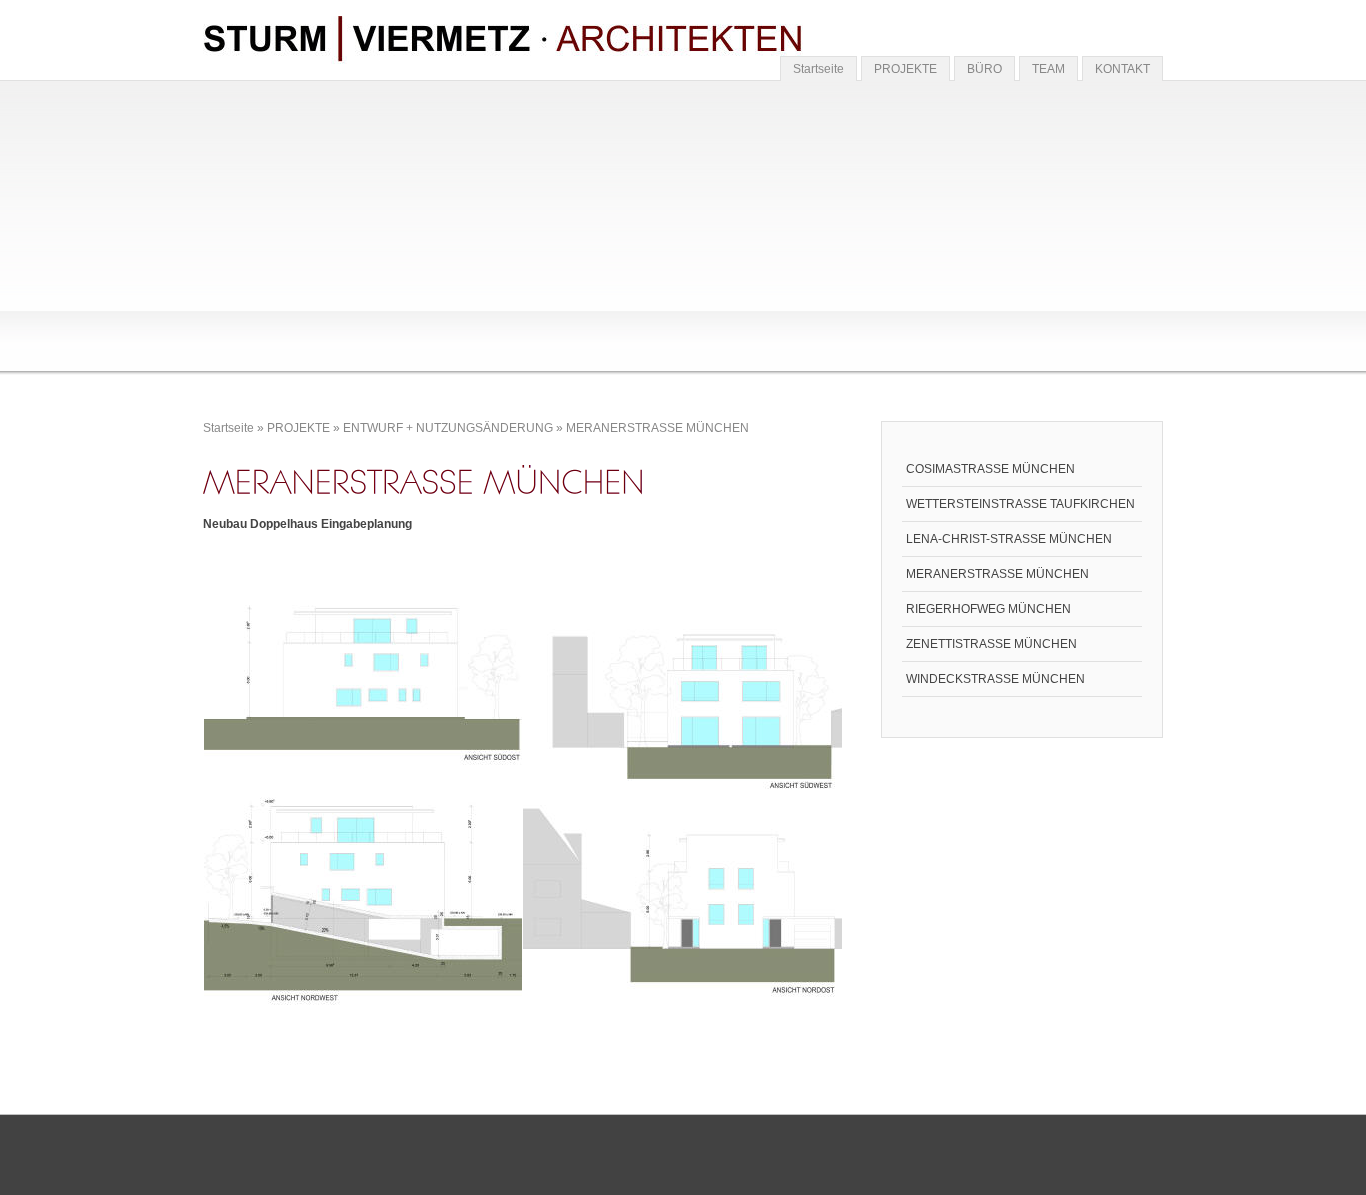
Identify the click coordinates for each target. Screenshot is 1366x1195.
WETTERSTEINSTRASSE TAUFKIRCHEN (1020, 504)
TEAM (1048, 69)
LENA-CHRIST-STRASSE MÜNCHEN (1009, 539)
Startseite (818, 69)
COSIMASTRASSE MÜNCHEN (990, 469)
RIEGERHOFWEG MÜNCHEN (988, 609)
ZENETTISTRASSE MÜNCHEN (991, 644)
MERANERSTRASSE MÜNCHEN (657, 428)
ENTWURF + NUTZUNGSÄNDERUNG (448, 428)
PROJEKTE (905, 69)
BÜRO (984, 69)
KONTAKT (1122, 69)
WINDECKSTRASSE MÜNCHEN (995, 679)
